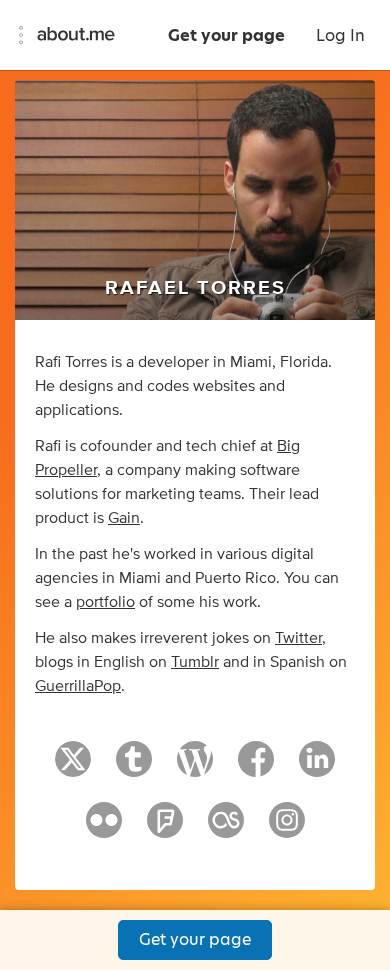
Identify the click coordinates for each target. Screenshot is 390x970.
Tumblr (195, 662)
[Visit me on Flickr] (104, 829)
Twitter (298, 638)
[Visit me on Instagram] (287, 829)
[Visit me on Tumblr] (134, 768)
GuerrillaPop (78, 686)
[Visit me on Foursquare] (165, 829)
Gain (124, 518)
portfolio (105, 602)
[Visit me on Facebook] (256, 768)
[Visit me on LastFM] (226, 829)
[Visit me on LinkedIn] (317, 768)
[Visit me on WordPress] (195, 768)
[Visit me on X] (73, 768)
